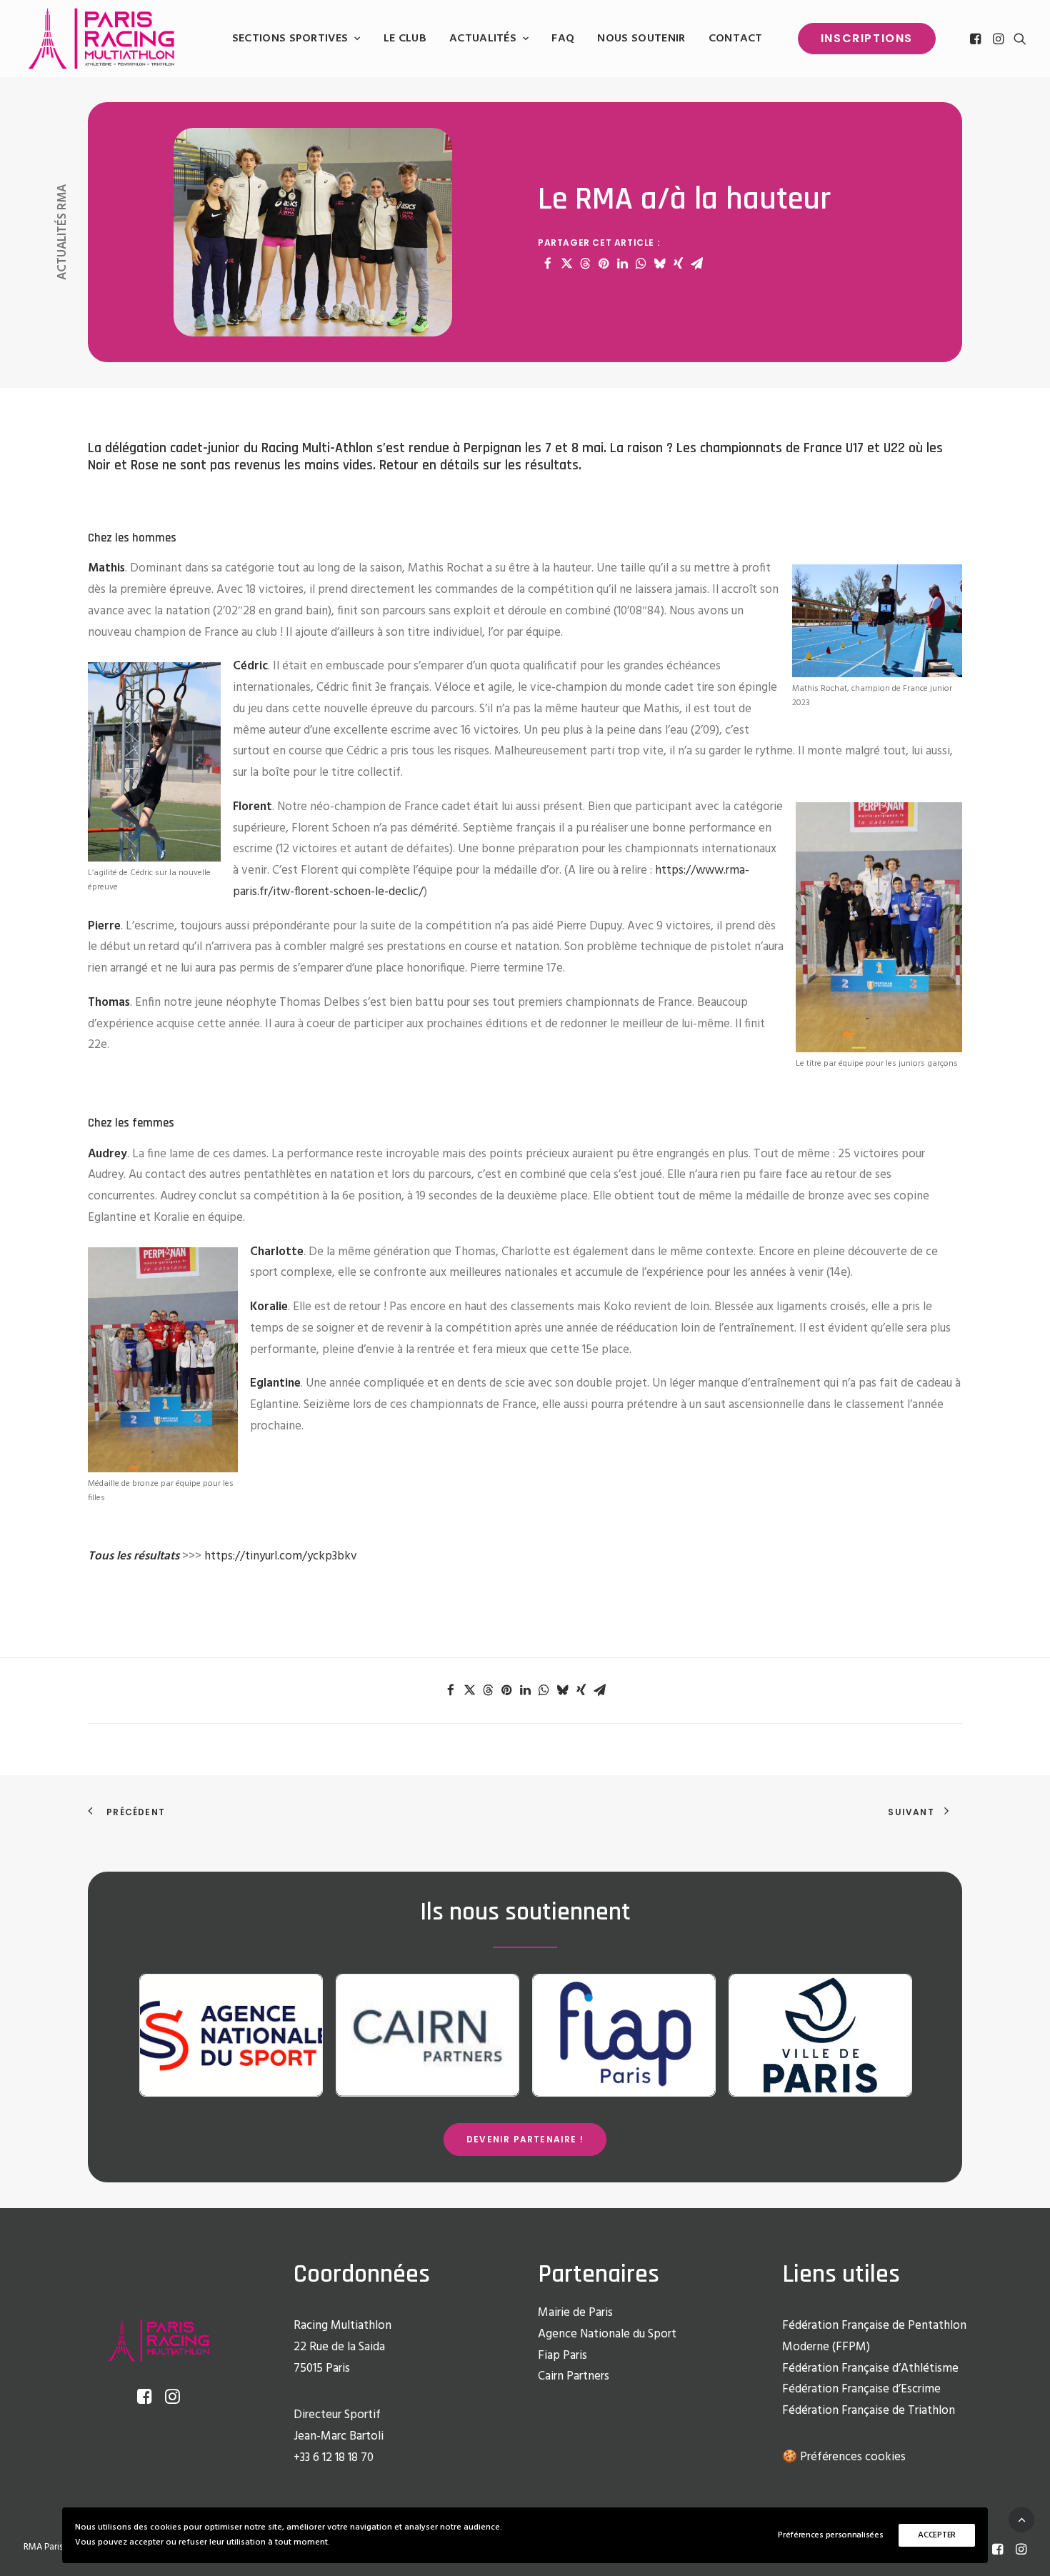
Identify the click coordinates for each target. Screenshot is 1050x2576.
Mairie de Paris (575, 2313)
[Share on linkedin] (622, 264)
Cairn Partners (574, 2376)
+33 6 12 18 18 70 (334, 2458)
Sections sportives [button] (290, 39)
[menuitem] (296, 39)
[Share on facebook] (548, 264)
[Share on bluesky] (659, 264)
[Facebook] (997, 2552)
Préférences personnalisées (830, 2535)
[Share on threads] (585, 264)
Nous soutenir (641, 39)
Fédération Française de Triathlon (869, 2411)
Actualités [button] (483, 39)
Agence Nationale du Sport (607, 2334)
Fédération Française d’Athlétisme (870, 2368)
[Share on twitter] (566, 264)
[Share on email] (696, 264)
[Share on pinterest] (604, 264)
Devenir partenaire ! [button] (525, 2139)
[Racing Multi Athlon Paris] (101, 39)
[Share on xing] (678, 264)
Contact (736, 39)
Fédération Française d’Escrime (861, 2389)
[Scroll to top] (1021, 2519)
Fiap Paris (562, 2356)
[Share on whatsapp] (641, 264)
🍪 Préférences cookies (844, 2457)
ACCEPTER (937, 2535)
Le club (405, 39)
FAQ (563, 39)
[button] (977, 39)
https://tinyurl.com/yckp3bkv (281, 1556)
